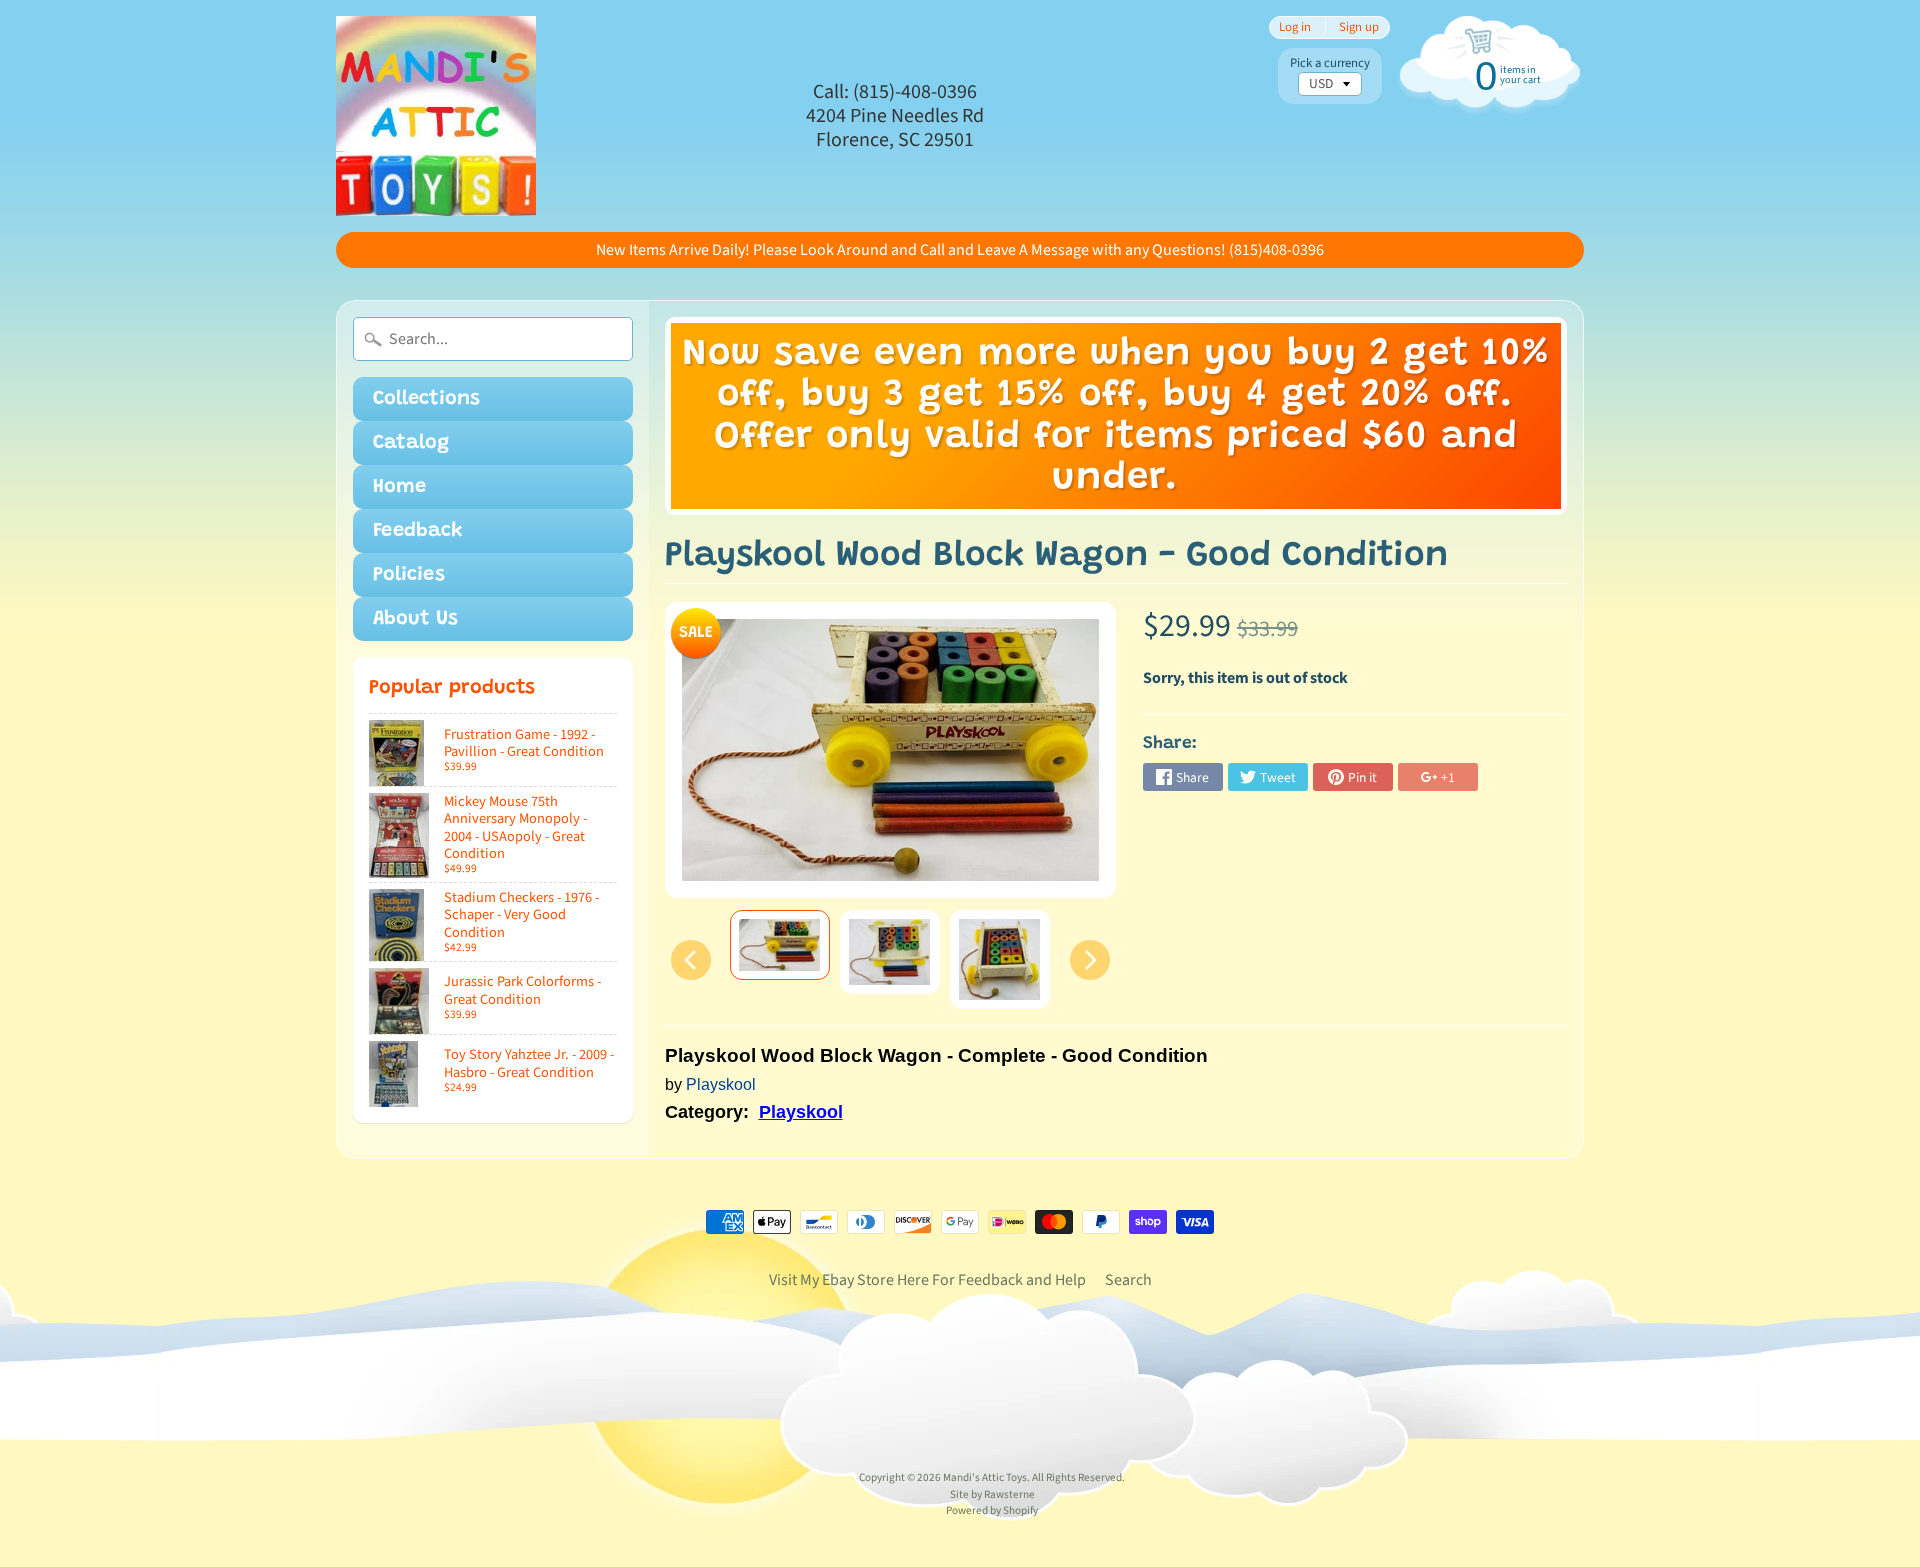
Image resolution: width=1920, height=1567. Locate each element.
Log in (1295, 27)
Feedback (418, 531)
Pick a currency (1330, 63)
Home (399, 487)
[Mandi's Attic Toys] (436, 116)
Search (1128, 1280)
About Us (415, 619)
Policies (409, 575)
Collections (426, 399)
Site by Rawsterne (992, 1494)
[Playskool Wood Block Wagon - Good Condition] (780, 945)
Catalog (411, 443)
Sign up (1359, 27)
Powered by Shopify (992, 1510)
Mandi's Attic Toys (985, 1477)
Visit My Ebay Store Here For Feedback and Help (927, 1280)
